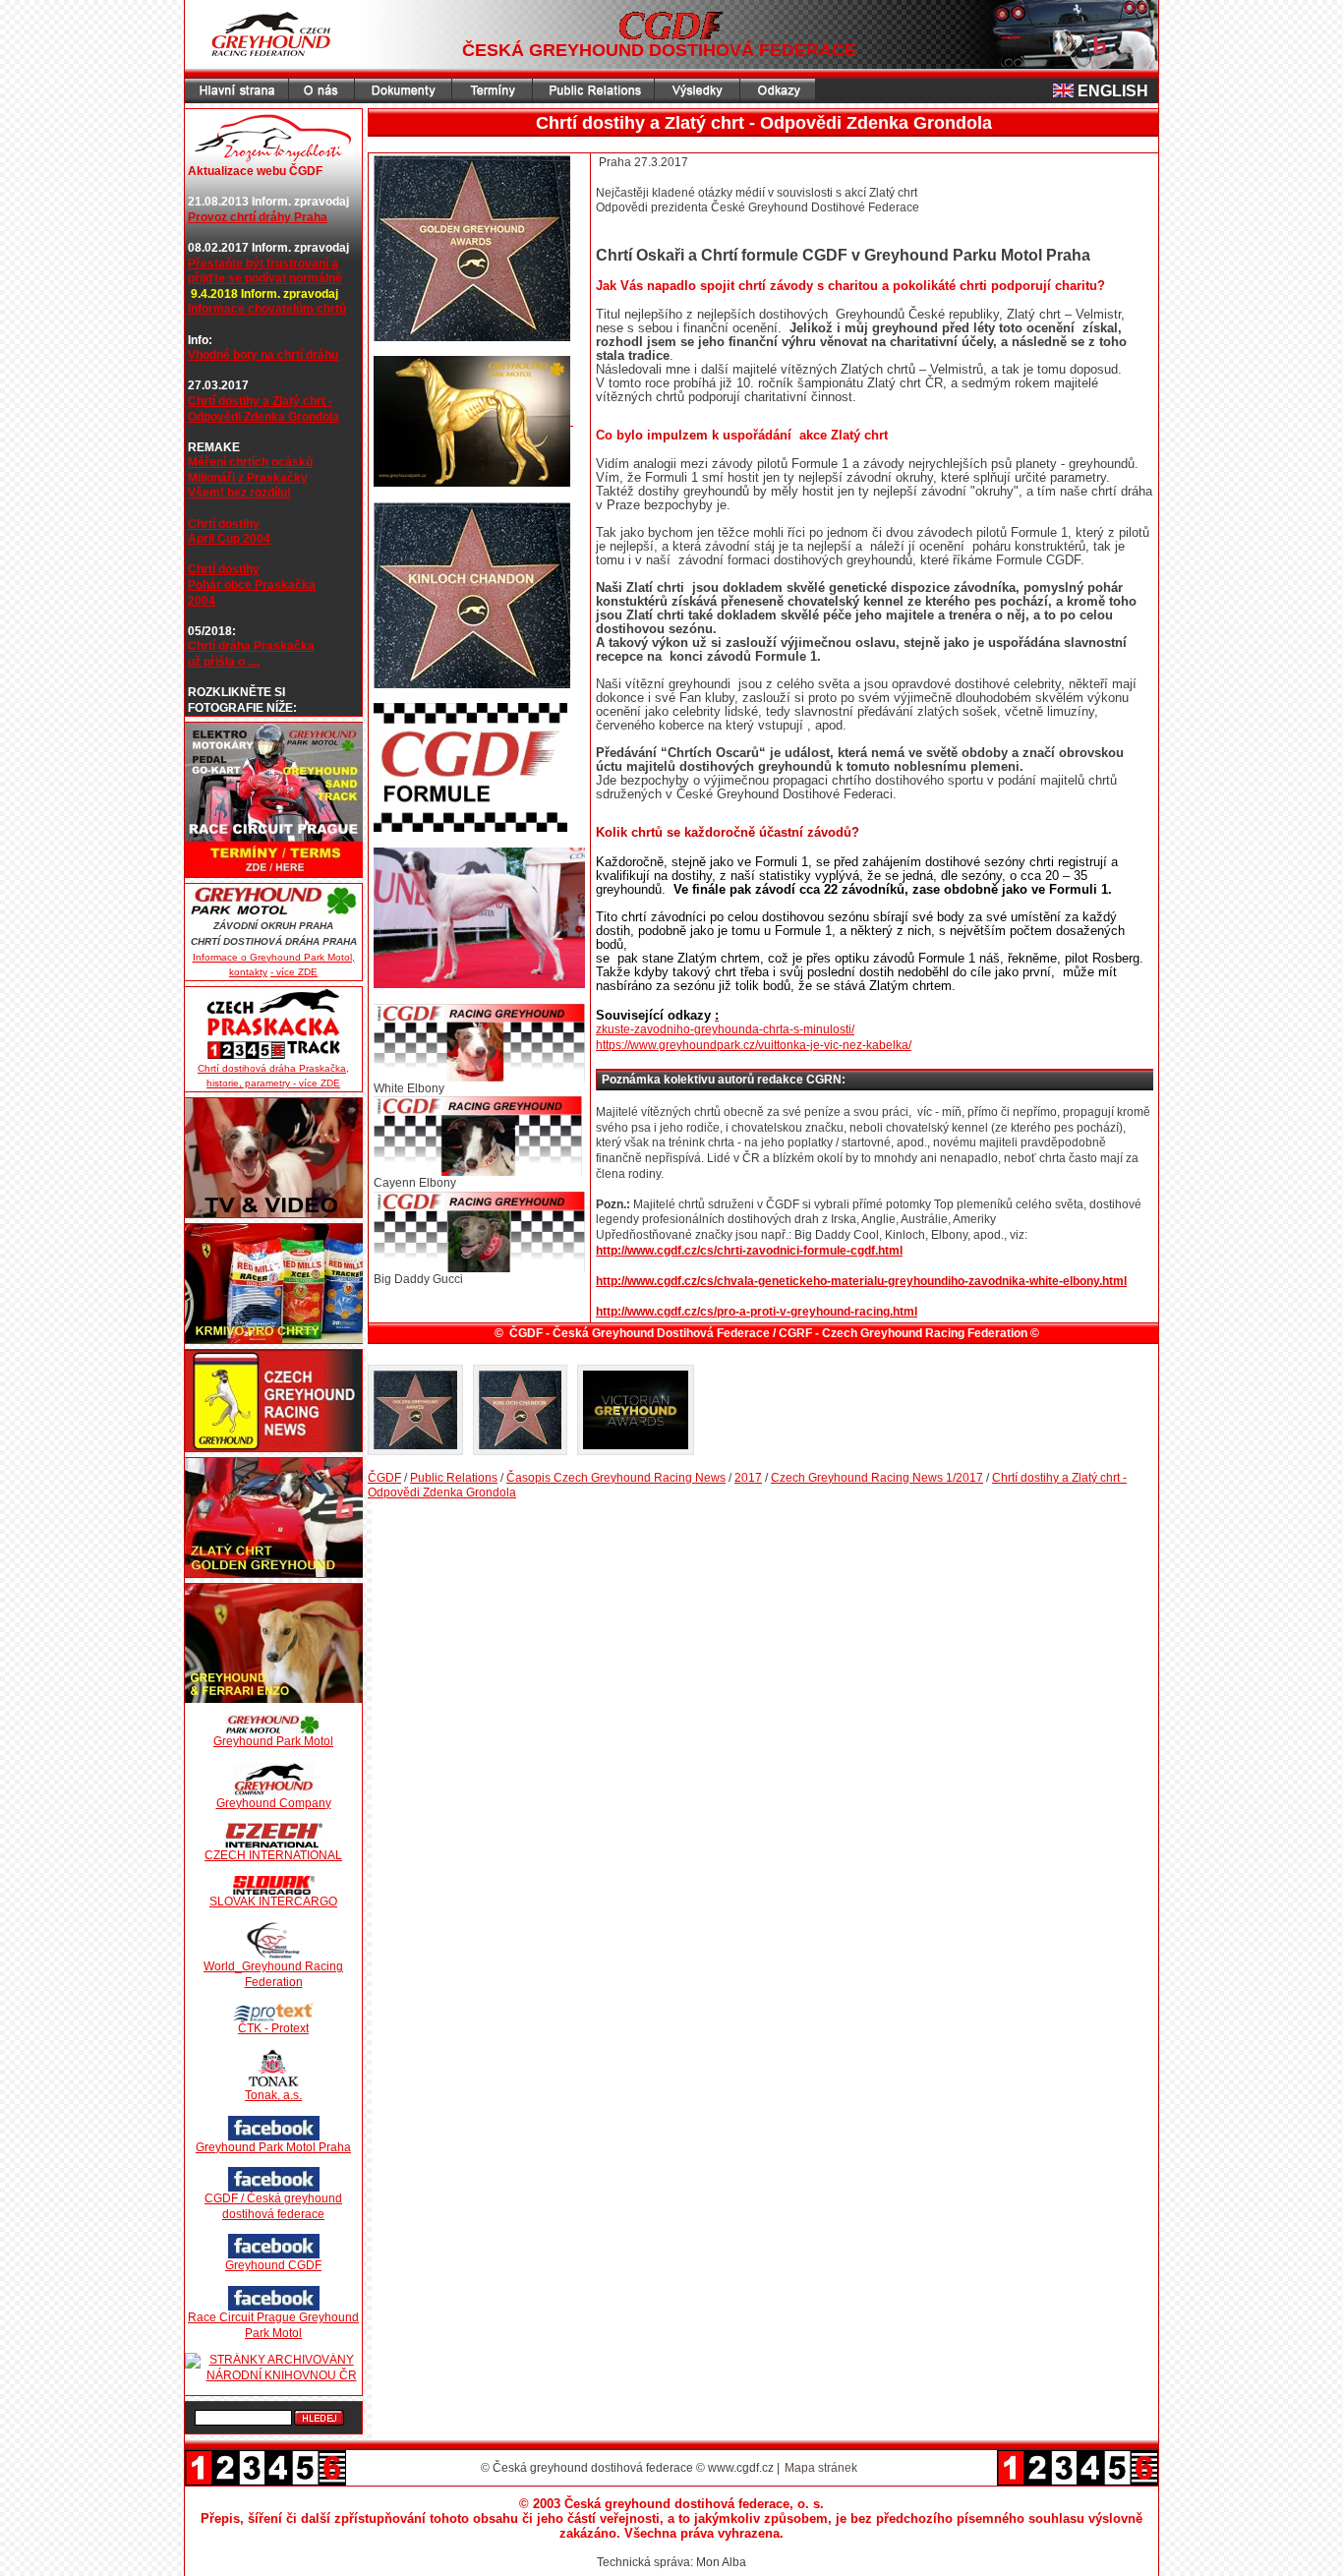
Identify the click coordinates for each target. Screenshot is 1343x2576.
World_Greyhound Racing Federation (273, 1974)
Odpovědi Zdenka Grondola (263, 417)
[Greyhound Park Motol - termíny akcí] (273, 800)
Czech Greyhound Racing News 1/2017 (877, 1478)
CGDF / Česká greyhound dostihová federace (273, 2206)
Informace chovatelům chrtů (267, 309)
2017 (748, 1478)
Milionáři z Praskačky (248, 478)
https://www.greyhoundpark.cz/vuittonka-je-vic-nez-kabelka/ (754, 1045)
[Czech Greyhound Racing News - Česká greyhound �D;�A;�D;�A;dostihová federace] (273, 1401)
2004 (202, 601)
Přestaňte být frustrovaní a (263, 263)
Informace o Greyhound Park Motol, (274, 957)
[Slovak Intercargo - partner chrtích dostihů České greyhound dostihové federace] (273, 1885)
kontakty (248, 972)
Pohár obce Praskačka (252, 585)
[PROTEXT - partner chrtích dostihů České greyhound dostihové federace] (273, 2012)
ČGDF (384, 1478)
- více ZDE (294, 972)
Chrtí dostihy (224, 524)
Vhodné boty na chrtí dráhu (263, 355)
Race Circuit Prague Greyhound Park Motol (273, 2325)
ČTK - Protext (273, 2028)
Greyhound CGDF (273, 2265)
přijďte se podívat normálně (265, 278)
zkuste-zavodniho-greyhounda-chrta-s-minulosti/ (725, 1029)
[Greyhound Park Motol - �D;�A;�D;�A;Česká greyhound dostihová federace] (273, 901)
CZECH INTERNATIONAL (273, 1855)
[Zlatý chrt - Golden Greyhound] (273, 1518)
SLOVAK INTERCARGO (273, 1902)
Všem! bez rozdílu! (239, 493)
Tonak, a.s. (273, 2095)
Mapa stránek (821, 2468)
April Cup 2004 (229, 539)
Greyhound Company (274, 1803)
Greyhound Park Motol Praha (273, 2147)
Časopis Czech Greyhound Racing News (616, 1478)
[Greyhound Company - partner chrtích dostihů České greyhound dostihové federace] (273, 1779)
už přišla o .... (224, 662)
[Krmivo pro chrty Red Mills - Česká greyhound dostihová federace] (273, 1284)
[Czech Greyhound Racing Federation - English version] (1065, 91)
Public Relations (454, 1478)
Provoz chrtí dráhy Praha (258, 217)
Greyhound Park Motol (273, 1741)
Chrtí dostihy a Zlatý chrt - (260, 401)
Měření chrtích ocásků (250, 462)
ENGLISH (1113, 91)
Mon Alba (721, 2562)
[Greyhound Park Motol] (273, 1725)
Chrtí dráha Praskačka (251, 646)
